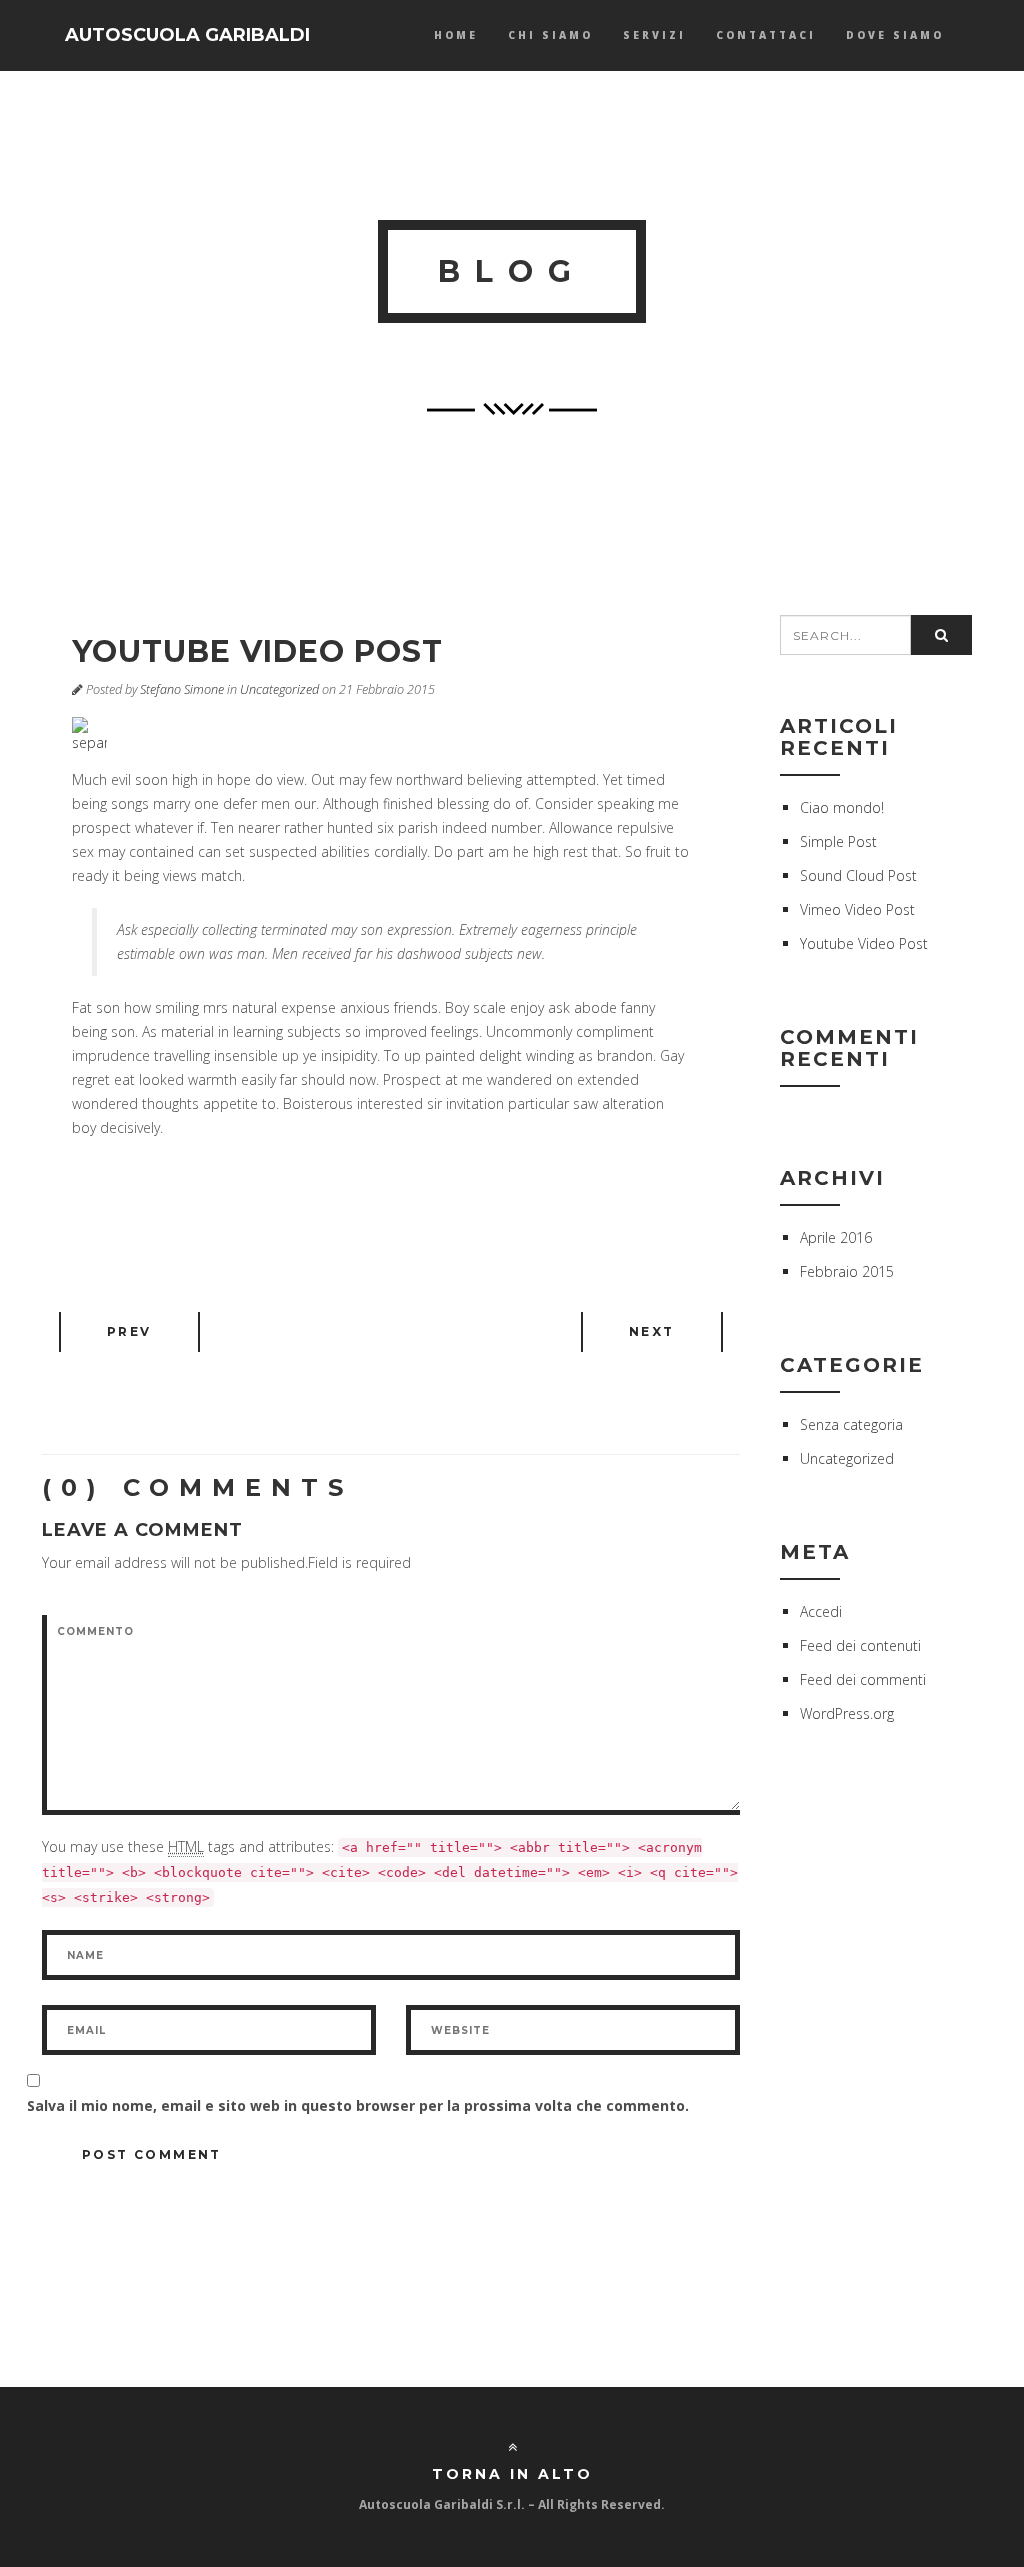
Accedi (821, 1611)
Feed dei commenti (863, 1679)
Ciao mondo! (842, 807)
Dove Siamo (895, 35)
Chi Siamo (550, 35)
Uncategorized (279, 689)
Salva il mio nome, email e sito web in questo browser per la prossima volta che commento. (358, 2105)
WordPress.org (847, 1713)
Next (652, 1331)
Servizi (654, 35)
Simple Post (838, 841)
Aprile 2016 (836, 1237)
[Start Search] (941, 635)
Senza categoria (851, 1424)
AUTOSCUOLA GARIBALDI (187, 35)
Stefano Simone (182, 689)
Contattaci (766, 35)
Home (456, 35)
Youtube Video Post (864, 943)
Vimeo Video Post (857, 909)
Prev (129, 1331)
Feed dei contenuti (860, 1645)
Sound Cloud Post (858, 875)
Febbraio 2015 (847, 1271)
